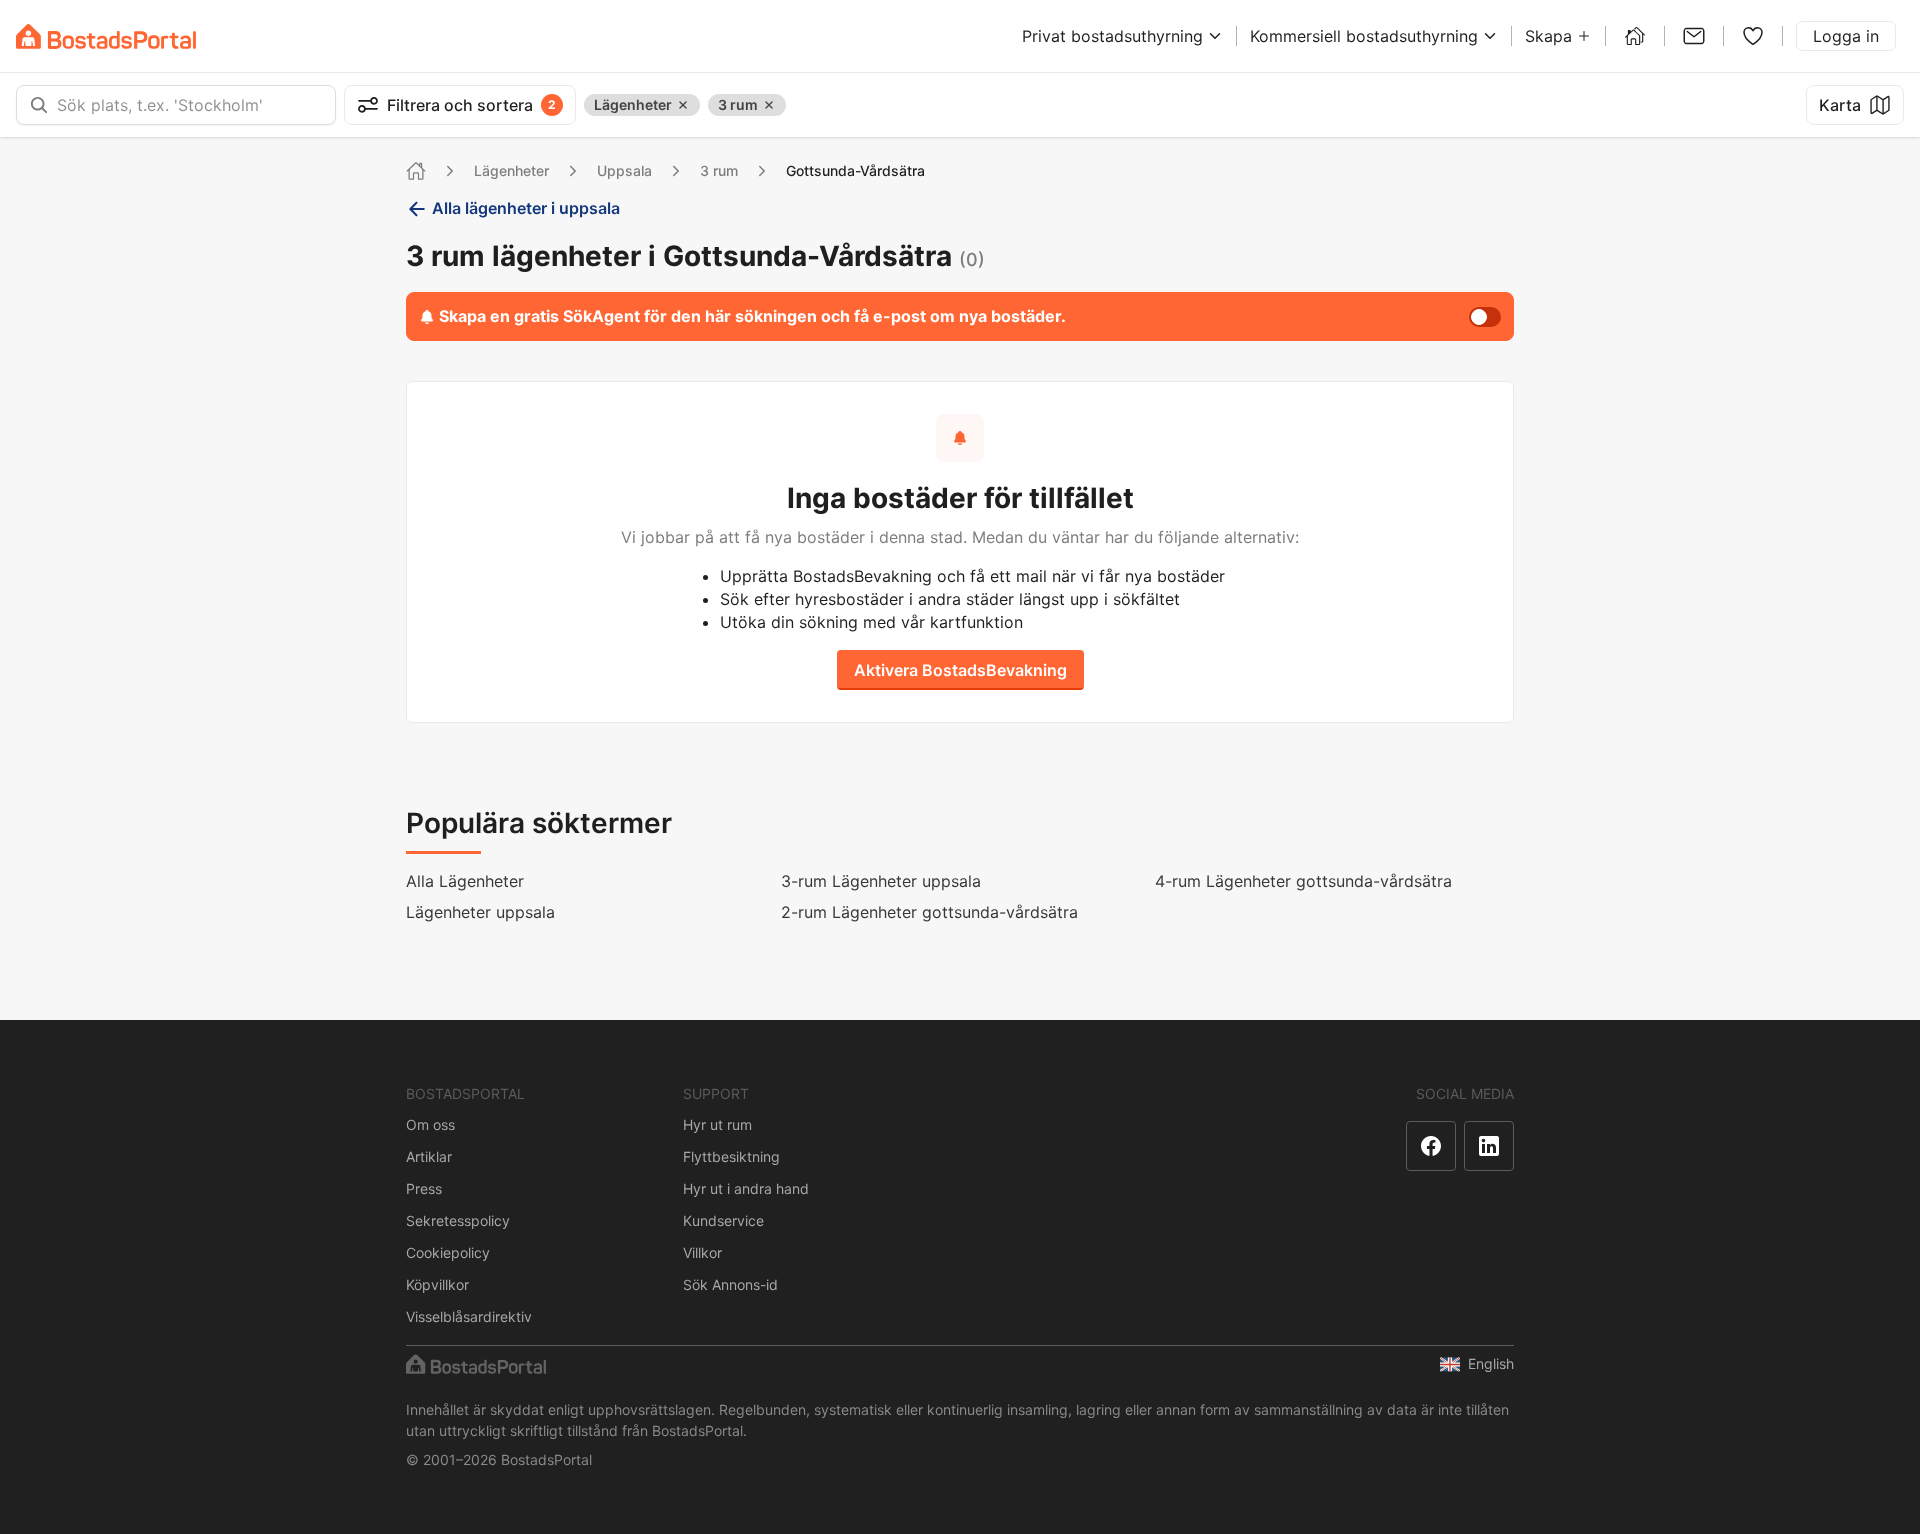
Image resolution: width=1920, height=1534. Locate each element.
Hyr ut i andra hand (746, 1188)
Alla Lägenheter (465, 881)
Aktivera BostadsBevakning (960, 670)
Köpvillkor (437, 1284)
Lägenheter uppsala (480, 912)
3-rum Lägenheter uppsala (881, 881)
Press (424, 1188)
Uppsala (624, 170)
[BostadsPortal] (106, 36)
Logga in (1846, 36)
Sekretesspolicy (458, 1220)
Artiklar (429, 1156)
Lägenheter (511, 170)
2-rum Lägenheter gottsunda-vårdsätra (929, 912)
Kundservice (723, 1220)
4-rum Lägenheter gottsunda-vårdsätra (1303, 881)
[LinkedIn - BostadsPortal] (1489, 1146)
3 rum (719, 170)
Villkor (702, 1252)
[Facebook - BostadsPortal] (1431, 1146)
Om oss (430, 1124)
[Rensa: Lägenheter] (683, 105)
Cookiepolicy (448, 1252)
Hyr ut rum (717, 1124)
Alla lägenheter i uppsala (526, 208)
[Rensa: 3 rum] (769, 105)
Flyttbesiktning (731, 1156)
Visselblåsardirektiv (469, 1316)
